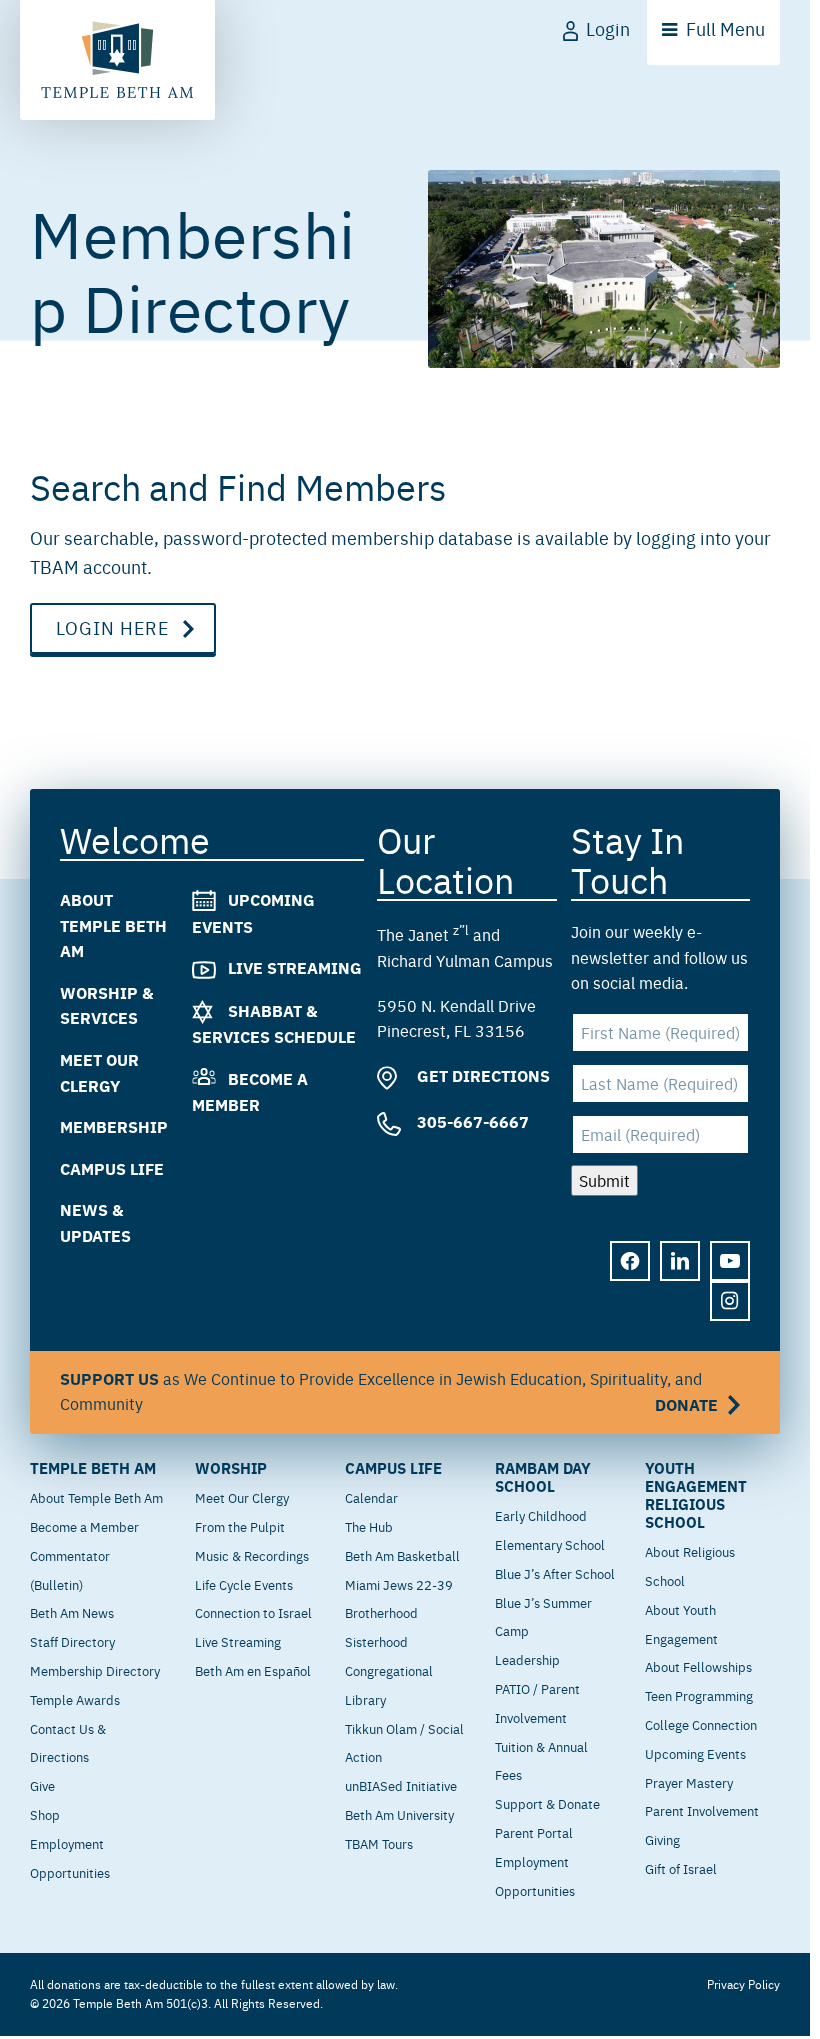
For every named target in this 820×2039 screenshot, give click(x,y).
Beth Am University (399, 1814)
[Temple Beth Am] (117, 60)
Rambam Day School (543, 1477)
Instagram (730, 1302)
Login (608, 28)
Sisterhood (376, 1641)
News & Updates (95, 1223)
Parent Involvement (702, 1810)
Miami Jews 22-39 (399, 1584)
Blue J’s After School (555, 1573)
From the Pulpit (240, 1526)
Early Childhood (541, 1515)
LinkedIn (680, 1262)
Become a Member (84, 1526)
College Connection (701, 1724)
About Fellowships (698, 1666)
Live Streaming (295, 968)
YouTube (730, 1262)
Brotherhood (381, 1612)
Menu (725, 28)
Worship (231, 1468)
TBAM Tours (379, 1843)
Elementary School (550, 1544)
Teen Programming (699, 1695)
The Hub (369, 1526)
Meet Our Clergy (99, 1072)
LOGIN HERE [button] (112, 627)
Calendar (371, 1497)
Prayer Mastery (689, 1782)
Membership (114, 1127)
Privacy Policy (743, 1984)
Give (42, 1785)
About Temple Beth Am (113, 925)
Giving (662, 1839)
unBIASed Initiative (401, 1785)
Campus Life (112, 1168)
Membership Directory (95, 1670)
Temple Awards (75, 1699)
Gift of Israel (681, 1868)
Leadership (527, 1659)
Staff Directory (72, 1641)
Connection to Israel (253, 1612)
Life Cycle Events (244, 1584)
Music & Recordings (252, 1555)
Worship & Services (107, 1005)
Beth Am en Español (253, 1670)
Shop (45, 1814)
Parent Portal (534, 1832)
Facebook (630, 1262)
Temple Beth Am (93, 1468)
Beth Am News (72, 1612)
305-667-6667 (471, 1122)
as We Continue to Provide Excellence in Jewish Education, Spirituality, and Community (389, 1392)
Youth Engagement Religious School (696, 1495)
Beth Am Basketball (402, 1555)
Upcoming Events (695, 1753)
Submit (604, 1180)
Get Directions (481, 1076)
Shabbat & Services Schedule (274, 1024)
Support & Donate (547, 1803)
